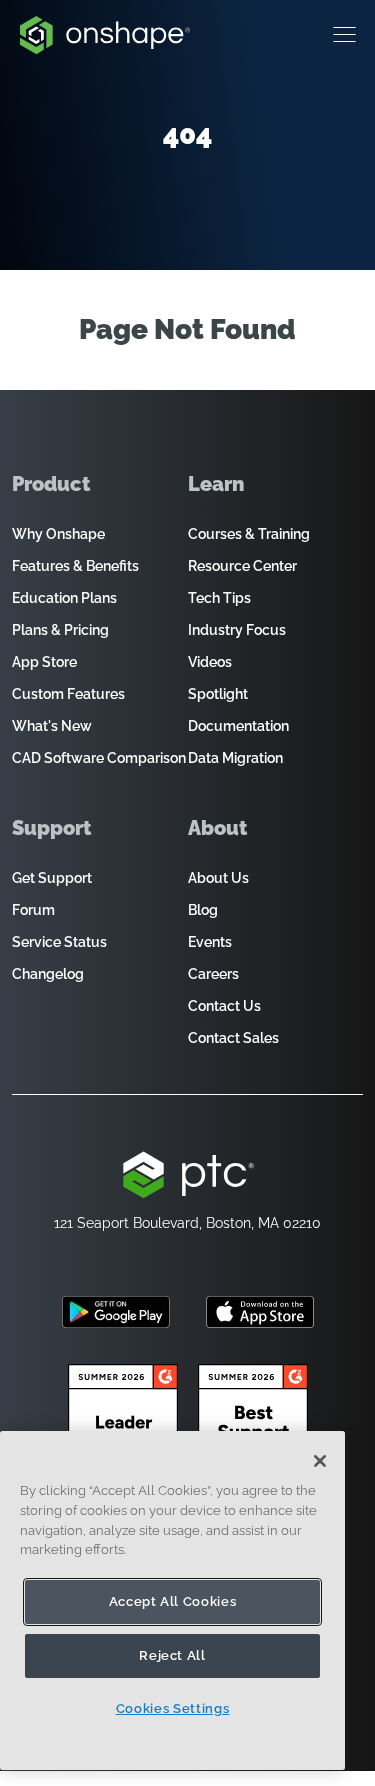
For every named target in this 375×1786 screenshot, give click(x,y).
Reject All (172, 1655)
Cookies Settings (173, 1708)
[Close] (320, 1461)
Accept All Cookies (173, 1601)
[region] (172, 1600)
